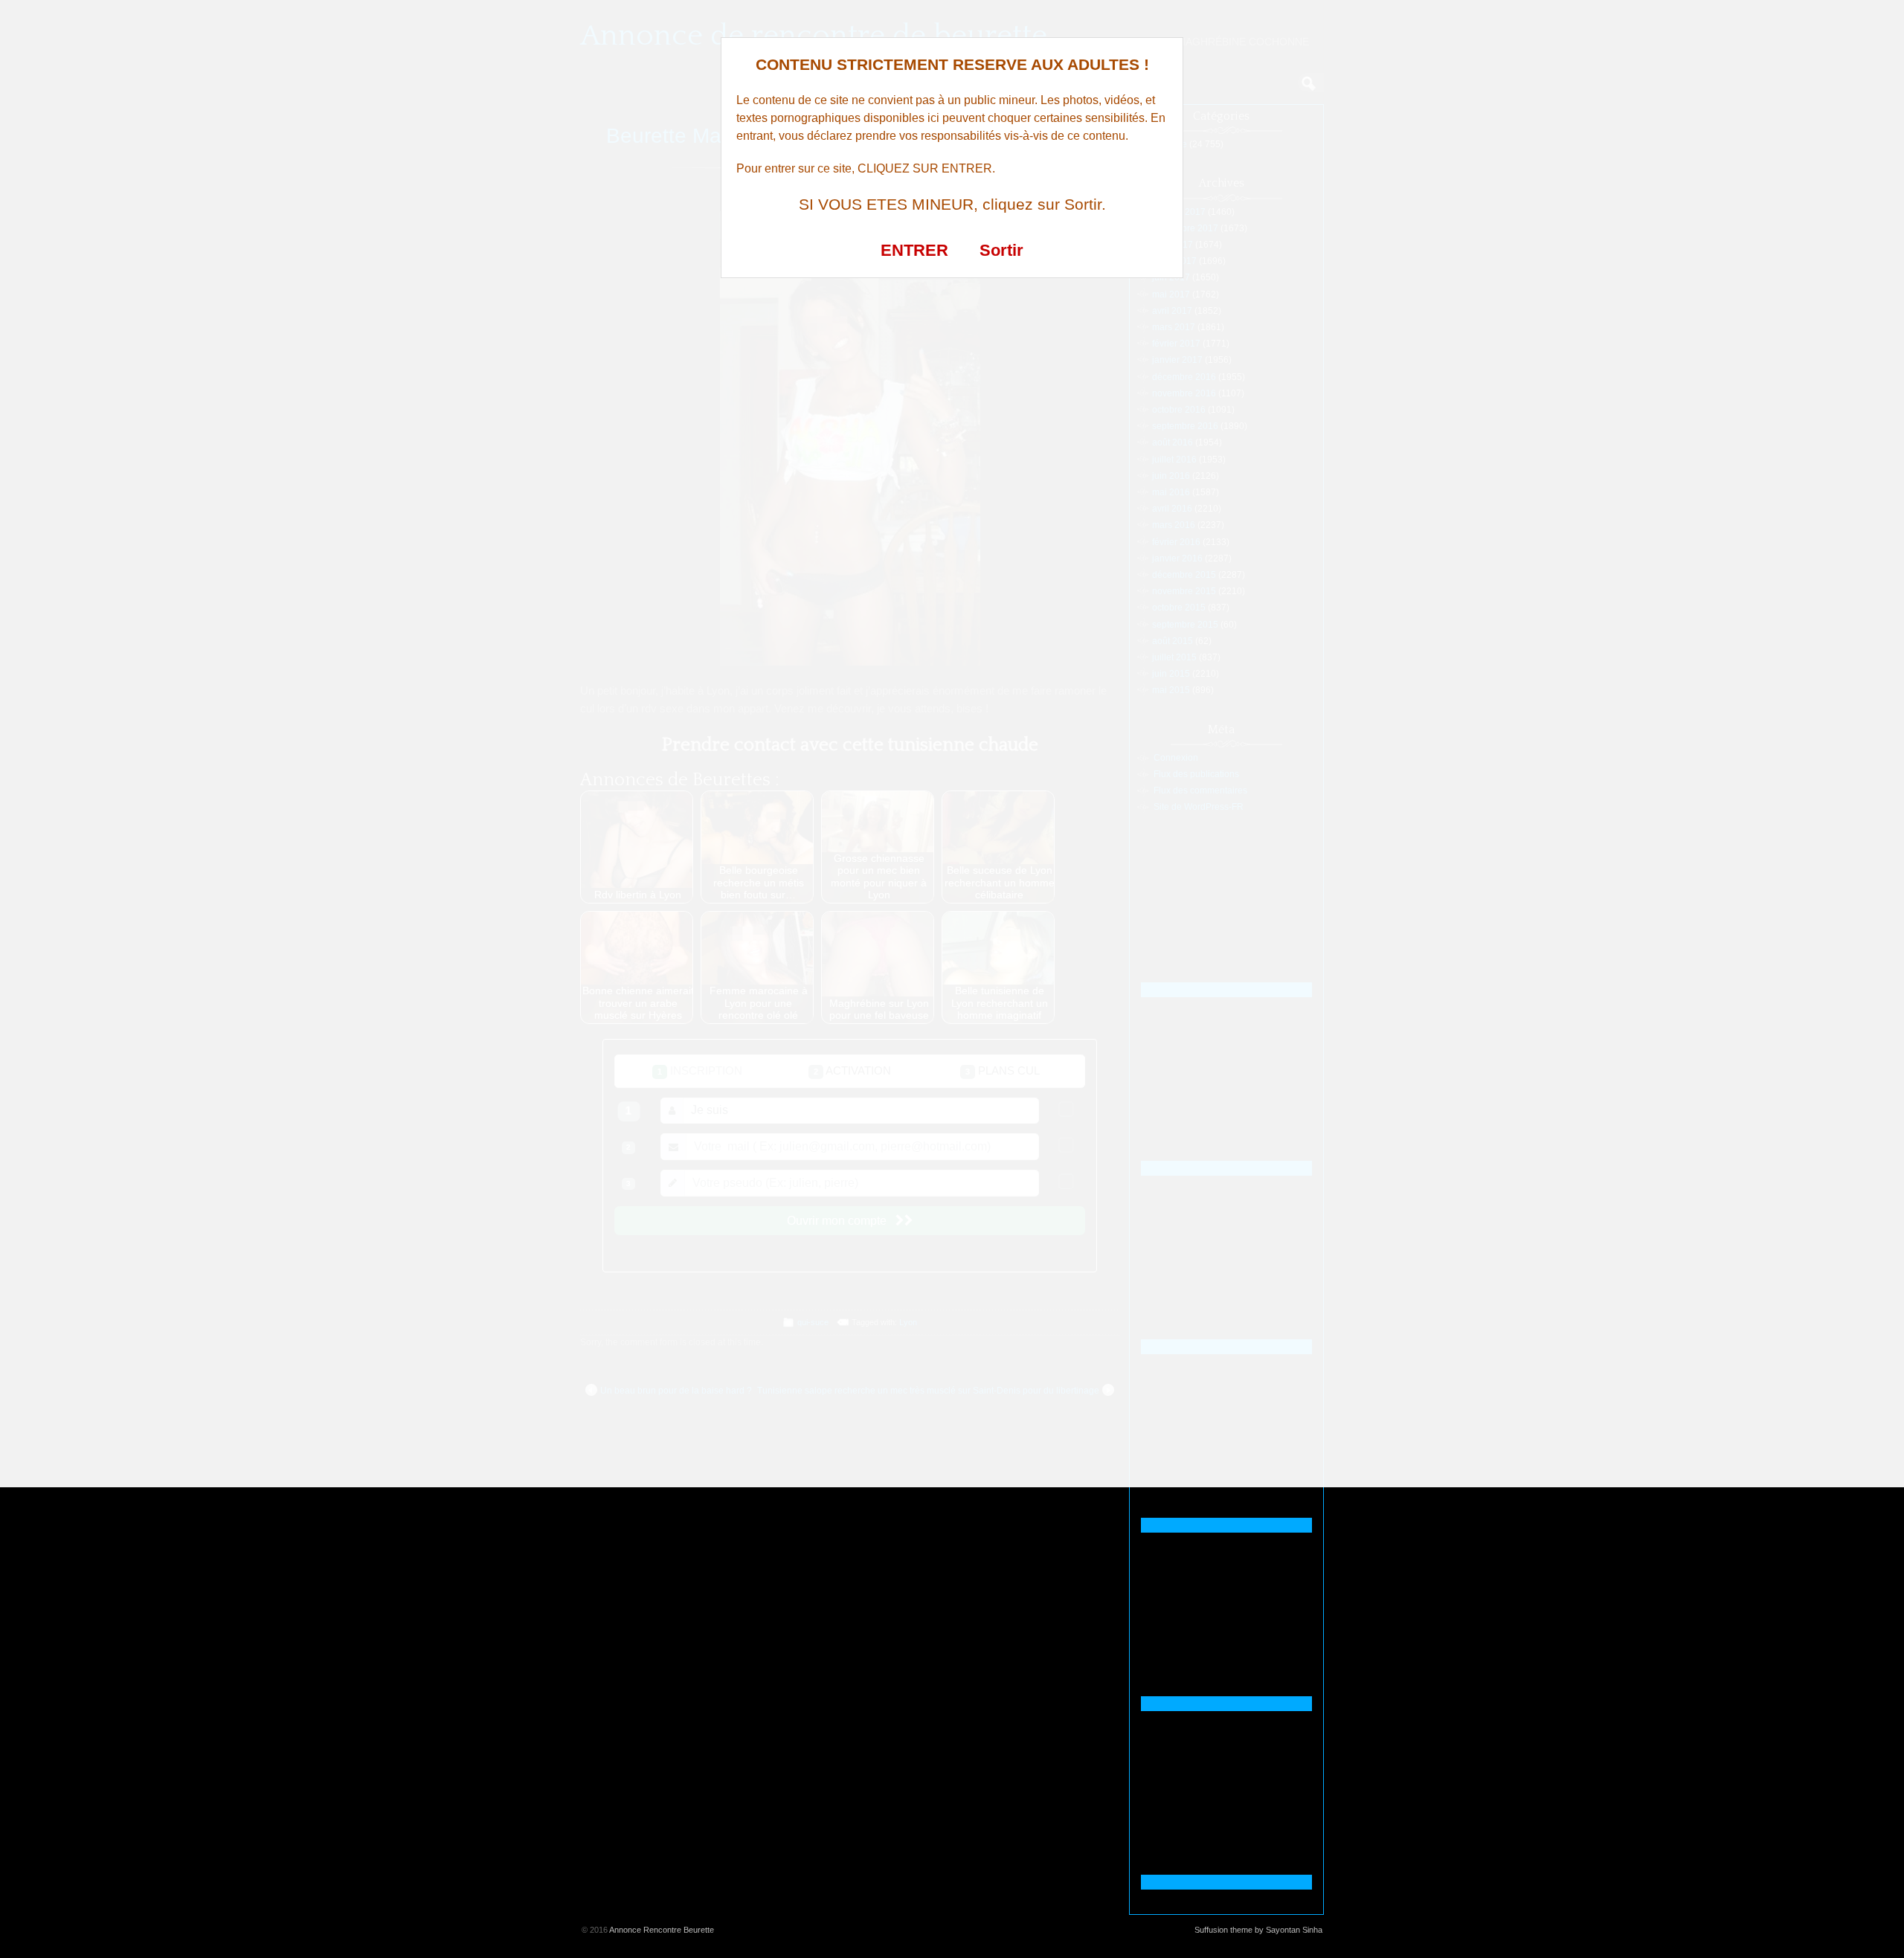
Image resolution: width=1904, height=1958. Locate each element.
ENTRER (914, 250)
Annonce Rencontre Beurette (662, 1930)
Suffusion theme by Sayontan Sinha (1258, 1930)
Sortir (1001, 250)
